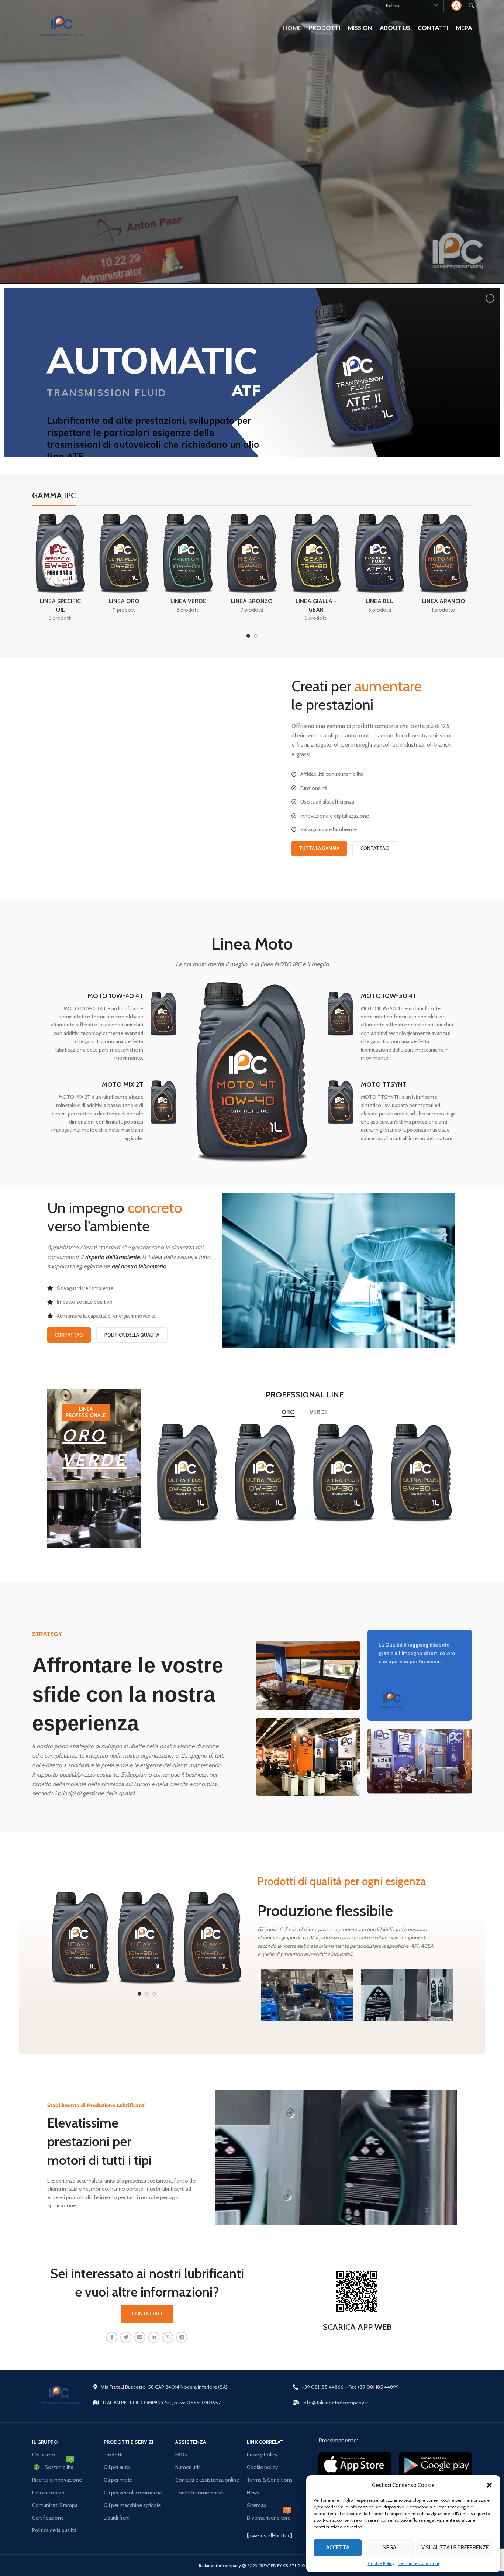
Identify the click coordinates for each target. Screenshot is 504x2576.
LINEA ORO (188, 1480)
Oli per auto (117, 2467)
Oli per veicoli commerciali (134, 2493)
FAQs (181, 2455)
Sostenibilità (59, 2466)
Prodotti (113, 2455)
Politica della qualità (54, 2530)
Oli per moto (118, 2480)
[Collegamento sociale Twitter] (126, 2337)
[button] (489, 2485)
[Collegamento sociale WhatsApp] (168, 2337)
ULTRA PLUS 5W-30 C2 (422, 1466)
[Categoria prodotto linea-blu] (380, 566)
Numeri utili (188, 2467)
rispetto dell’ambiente (112, 1257)
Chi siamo (44, 2455)
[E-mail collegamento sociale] (140, 2337)
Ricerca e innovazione (57, 2480)
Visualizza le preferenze (455, 2548)
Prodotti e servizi (129, 2442)
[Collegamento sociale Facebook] (112, 2337)
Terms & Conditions (270, 2480)
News (253, 2493)
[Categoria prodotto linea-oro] (124, 566)
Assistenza (191, 2442)
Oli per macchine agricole (132, 2505)
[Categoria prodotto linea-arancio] (444, 566)
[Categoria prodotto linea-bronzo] (252, 566)
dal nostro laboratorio (139, 1266)
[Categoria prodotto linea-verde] (188, 566)
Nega (389, 2548)
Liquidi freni (117, 2518)
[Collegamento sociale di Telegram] (182, 2337)
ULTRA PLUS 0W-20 (266, 1466)
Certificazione (48, 2518)
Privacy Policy (262, 2455)
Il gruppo (45, 2442)
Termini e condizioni (419, 2563)
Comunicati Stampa (55, 2505)
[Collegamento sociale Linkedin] (154, 2337)
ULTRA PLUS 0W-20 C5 (188, 1466)
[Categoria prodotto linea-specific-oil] (60, 570)
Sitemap (257, 2505)
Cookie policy (262, 2467)
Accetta (338, 2548)
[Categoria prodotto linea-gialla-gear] (316, 570)
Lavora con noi (49, 2493)
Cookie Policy (381, 2563)
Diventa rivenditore (269, 2516)
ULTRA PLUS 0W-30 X (344, 1466)
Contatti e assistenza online (207, 2480)
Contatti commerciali (199, 2493)
